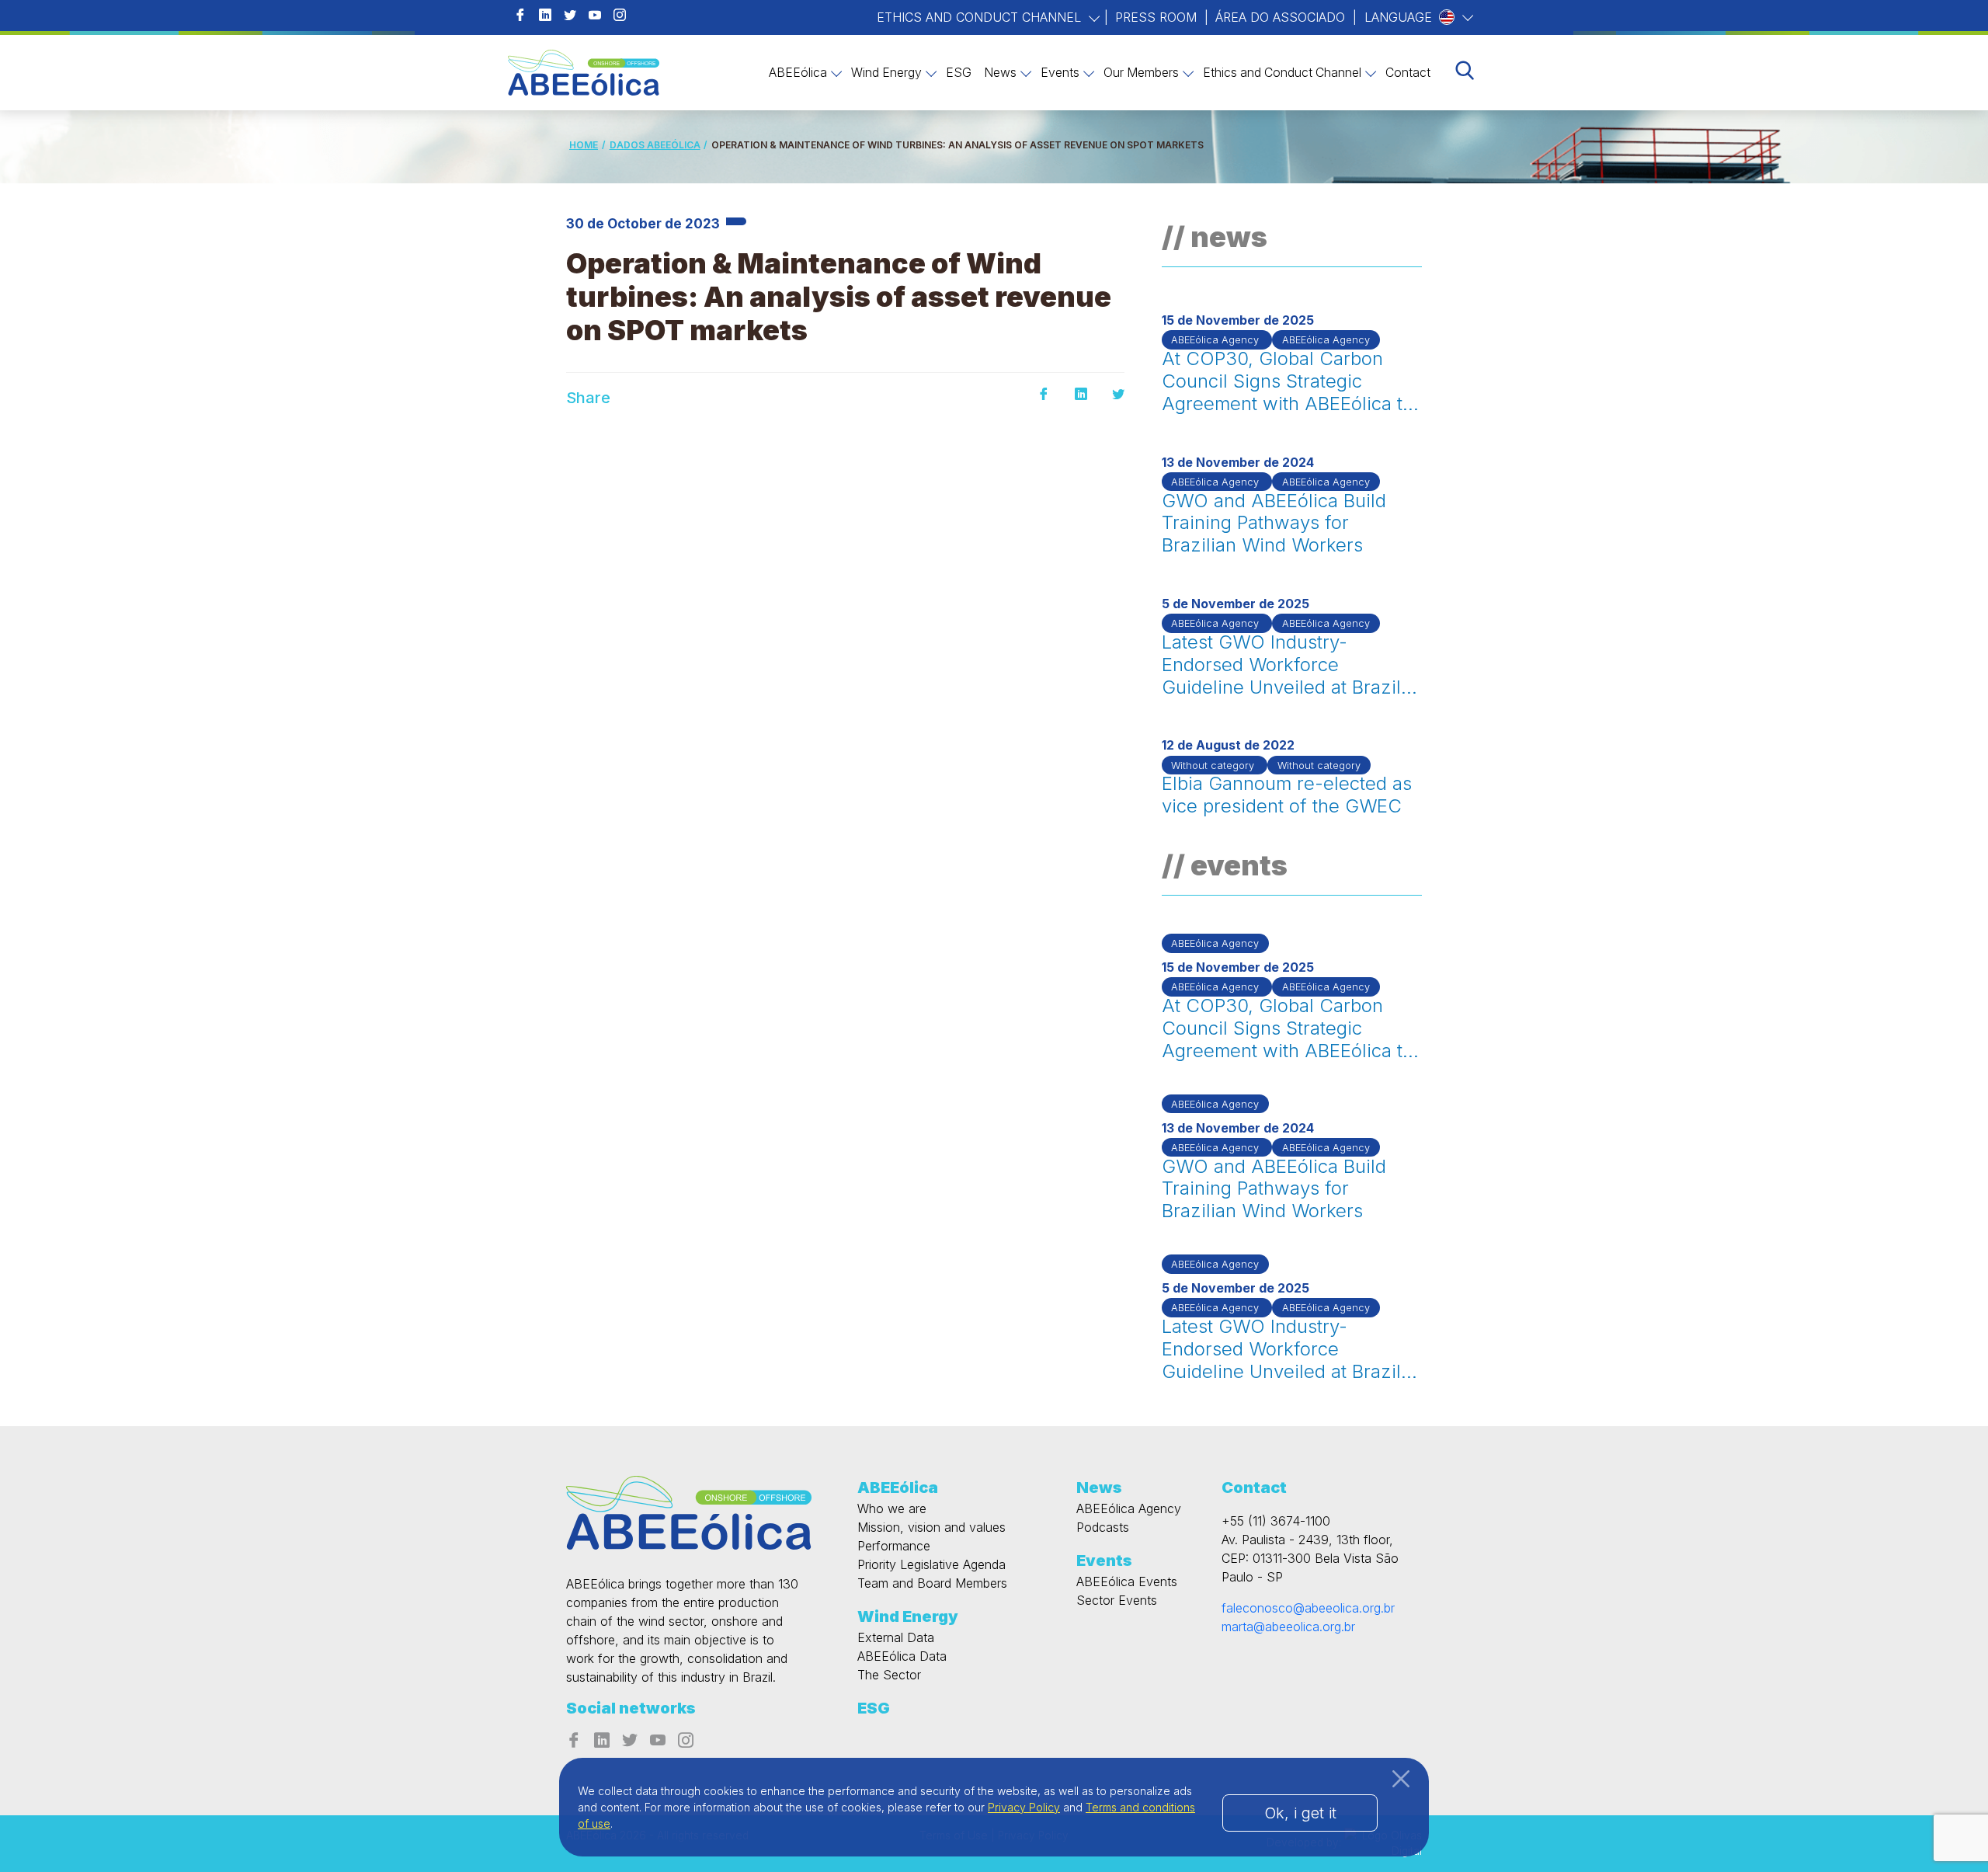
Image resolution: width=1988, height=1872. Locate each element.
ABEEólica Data (902, 1656)
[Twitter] (1118, 395)
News (1000, 73)
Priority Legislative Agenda (931, 1564)
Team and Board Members (932, 1583)
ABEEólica (798, 73)
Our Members (1141, 73)
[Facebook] (1044, 395)
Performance (894, 1546)
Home (584, 145)
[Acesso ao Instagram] (620, 16)
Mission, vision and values (931, 1527)
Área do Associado (1280, 17)
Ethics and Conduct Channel (981, 17)
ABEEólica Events (1127, 1581)
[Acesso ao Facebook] (520, 16)
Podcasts (1103, 1527)
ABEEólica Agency (1129, 1508)
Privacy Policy (1024, 1807)
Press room (1156, 17)
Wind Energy (886, 73)
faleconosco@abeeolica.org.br (1308, 1608)
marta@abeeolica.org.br (1288, 1627)
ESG (959, 73)
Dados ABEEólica (655, 145)
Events (1060, 73)
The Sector (889, 1675)
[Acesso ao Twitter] (570, 16)
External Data (896, 1637)
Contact (1408, 73)
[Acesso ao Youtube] (595, 16)
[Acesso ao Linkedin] (545, 16)
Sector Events (1117, 1600)
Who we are (892, 1508)
